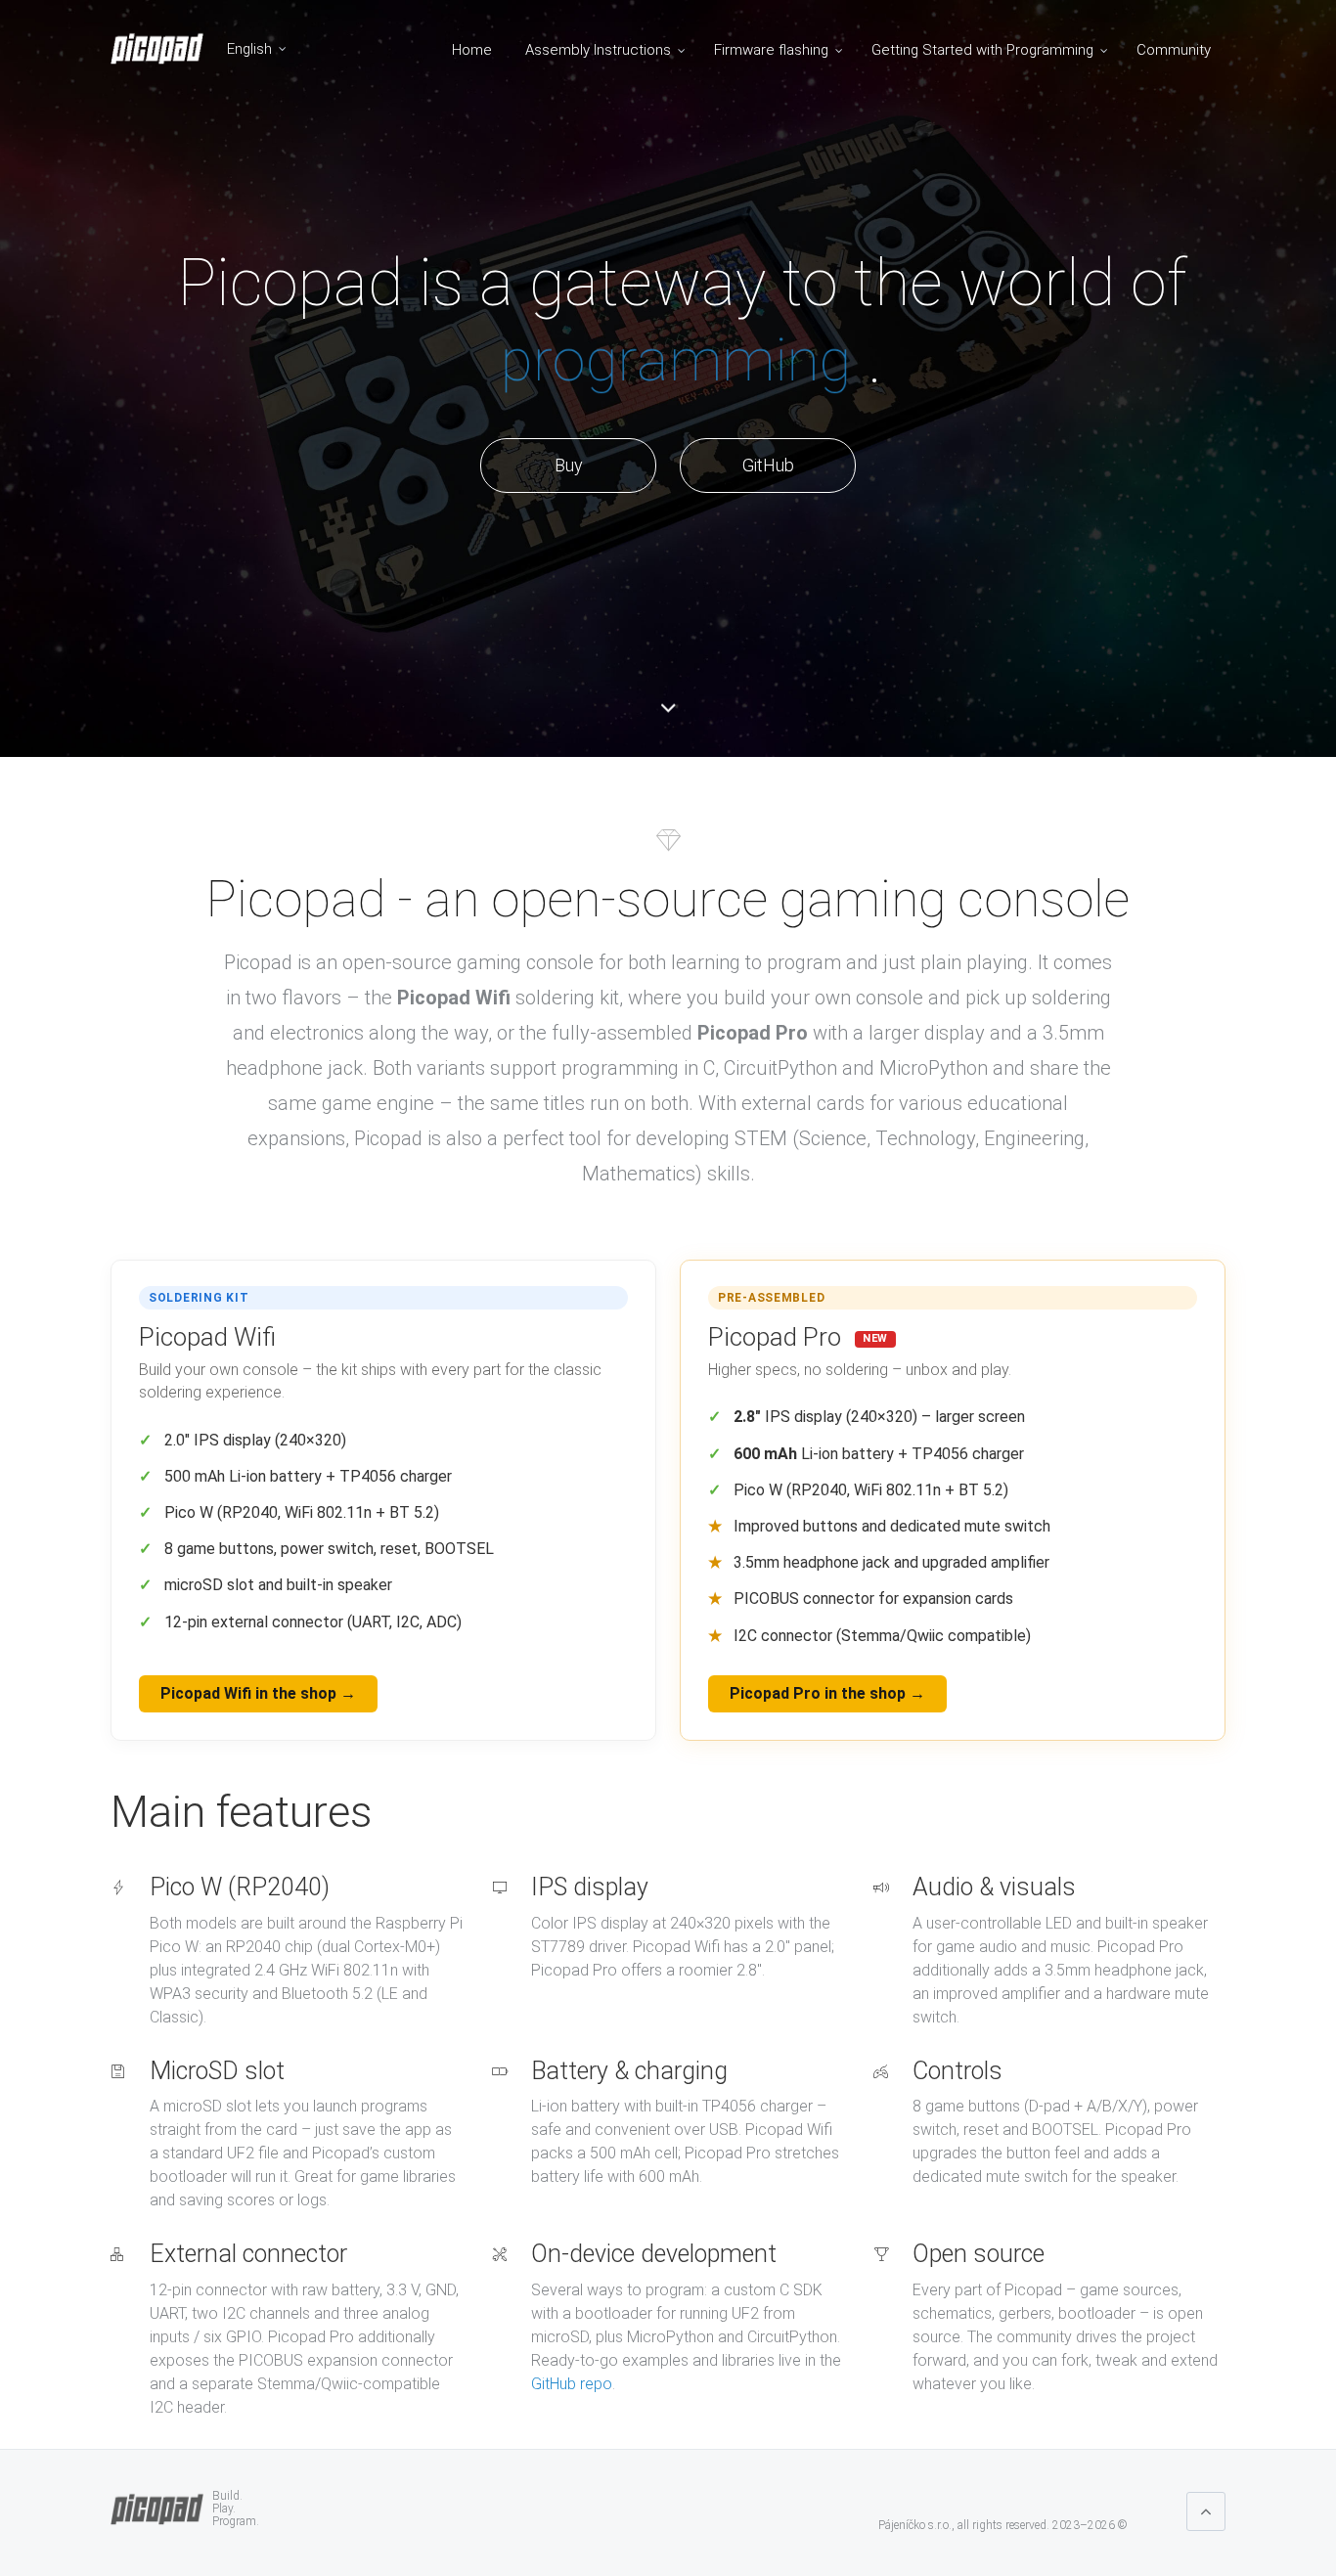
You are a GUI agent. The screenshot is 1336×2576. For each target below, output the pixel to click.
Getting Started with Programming (982, 50)
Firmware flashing (771, 50)
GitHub (768, 465)
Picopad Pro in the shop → (827, 1693)
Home (472, 50)
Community (1174, 50)
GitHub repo (572, 2384)
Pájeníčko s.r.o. (915, 2525)
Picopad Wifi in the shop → (258, 1693)
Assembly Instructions (598, 50)
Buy (569, 465)
